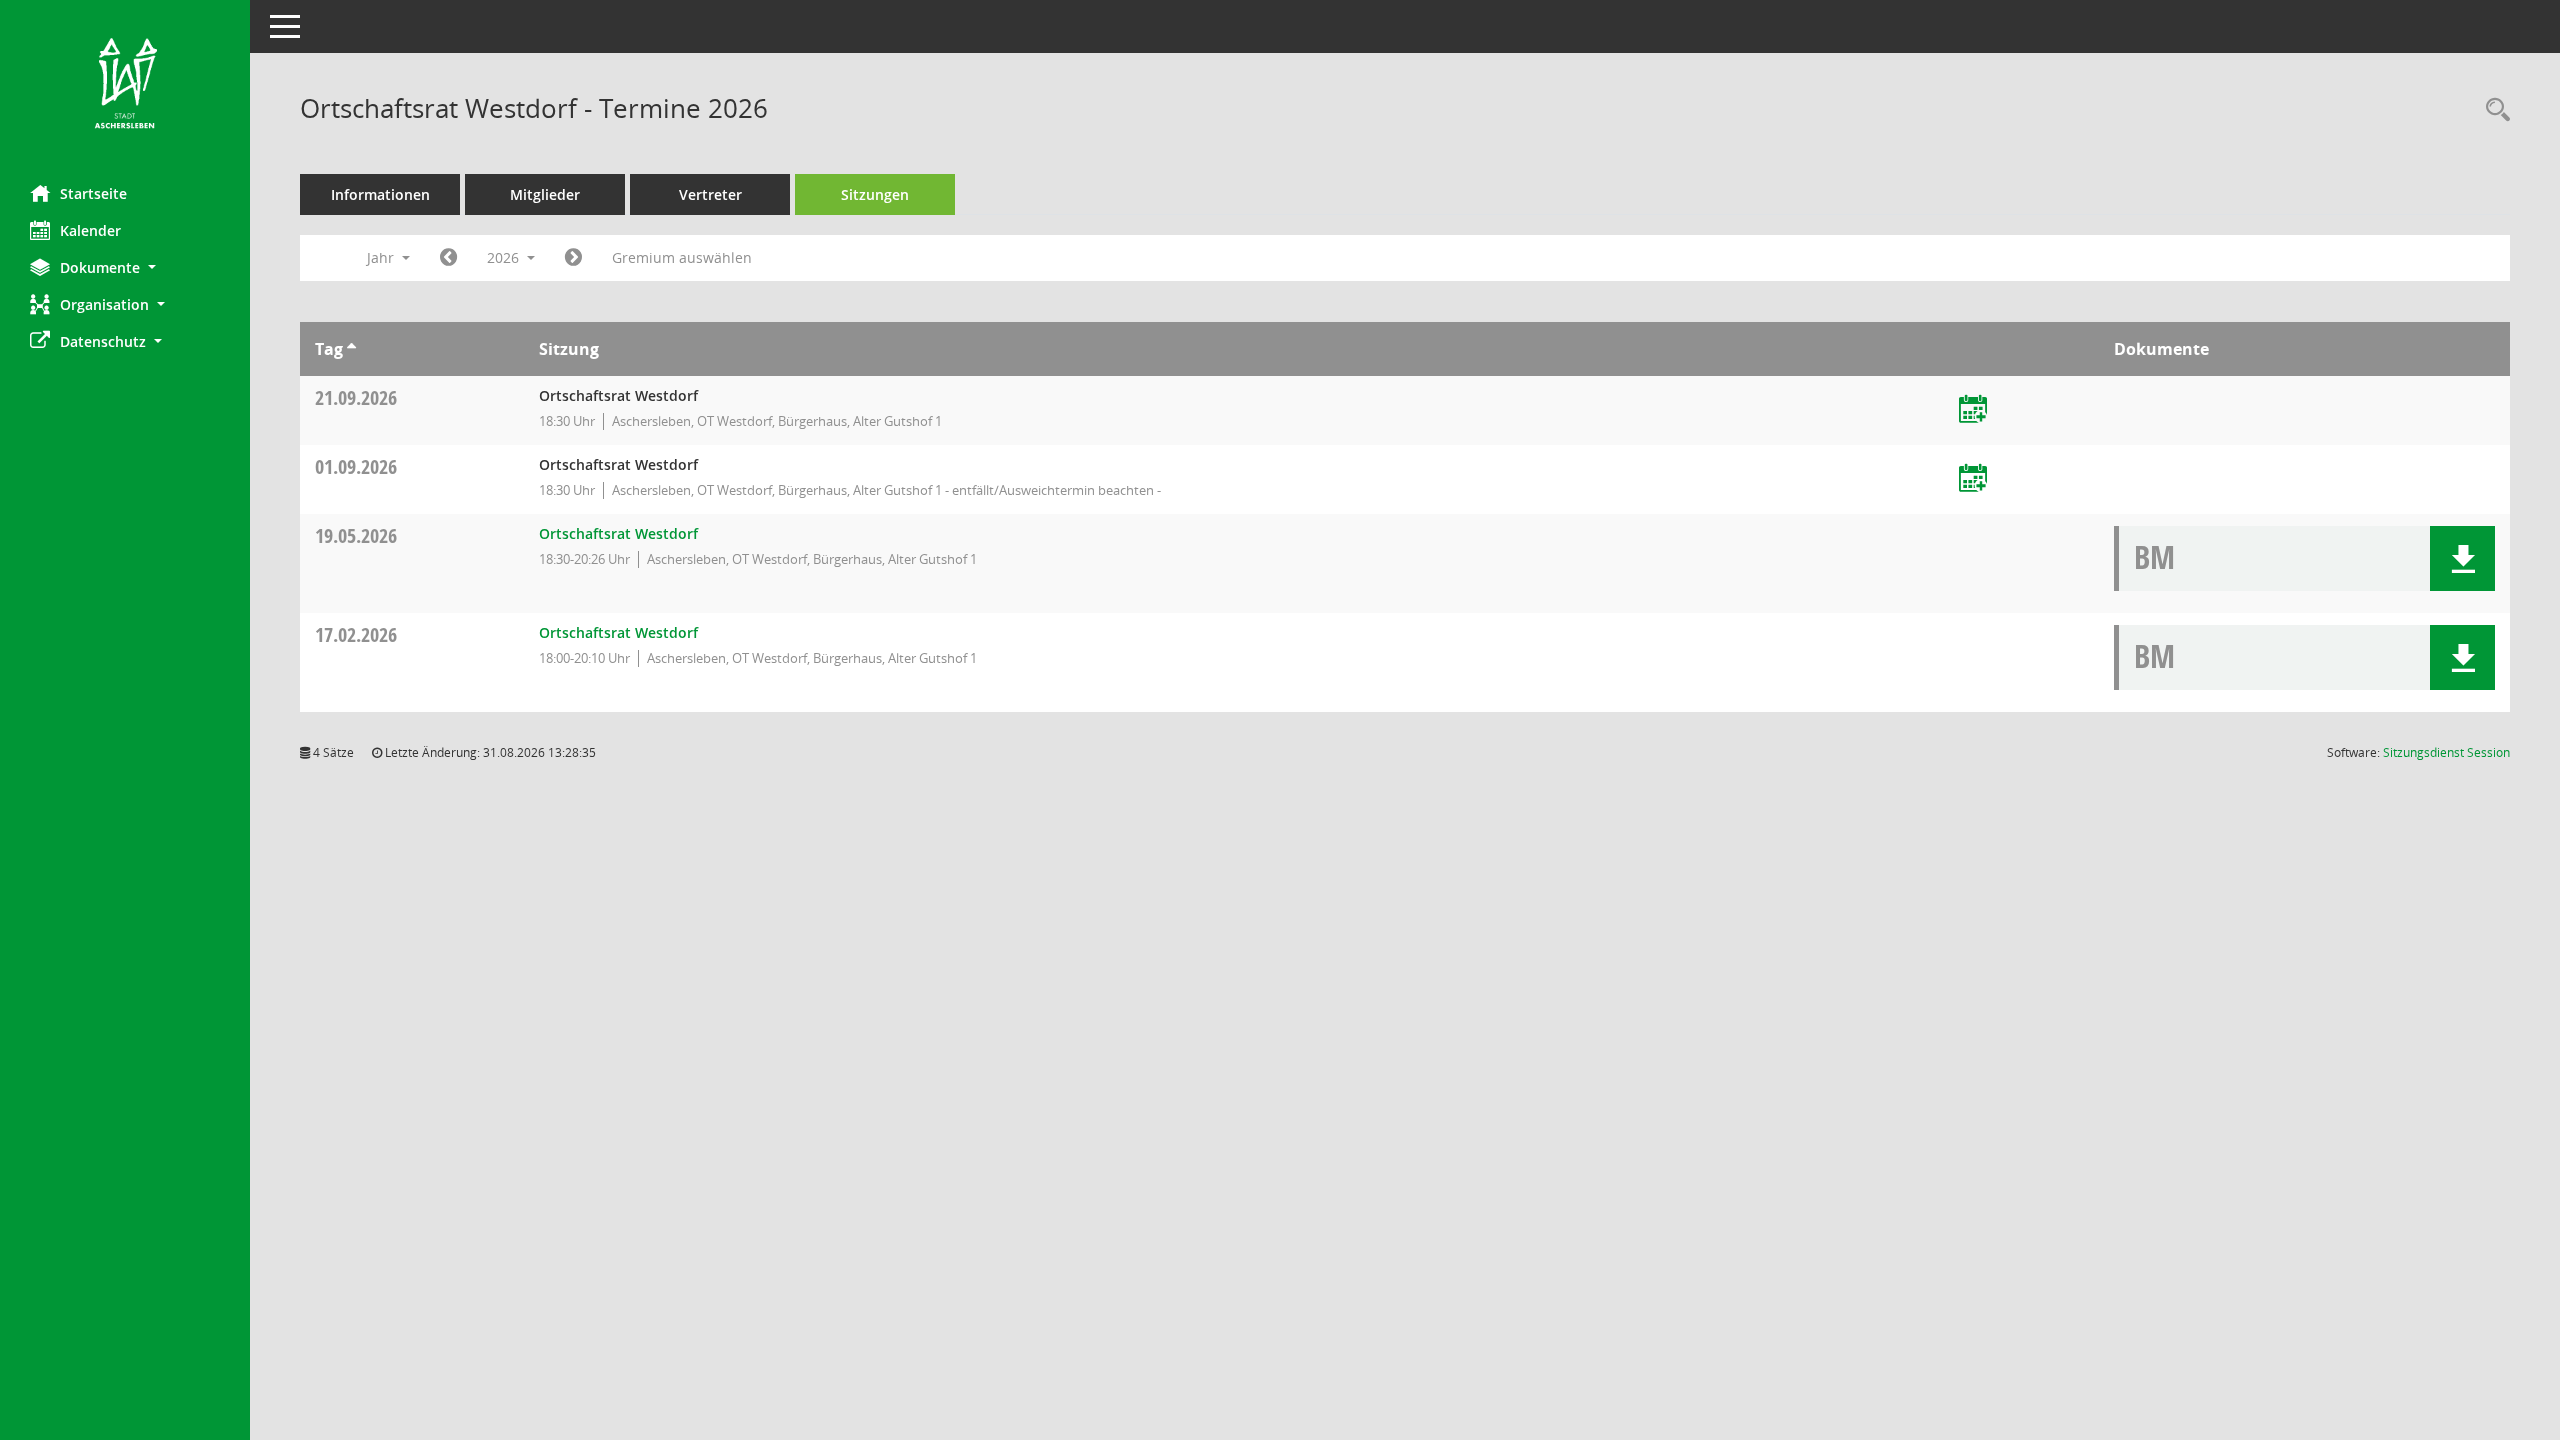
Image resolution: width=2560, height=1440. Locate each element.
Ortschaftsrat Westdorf (618, 533)
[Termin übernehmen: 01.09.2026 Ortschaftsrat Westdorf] (1973, 479)
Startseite (93, 193)
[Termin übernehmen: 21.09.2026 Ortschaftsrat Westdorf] (1973, 410)
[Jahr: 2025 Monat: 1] (448, 258)
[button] (125, 267)
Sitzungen (875, 194)
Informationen (380, 194)
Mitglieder (545, 194)
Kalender (90, 230)
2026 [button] (505, 257)
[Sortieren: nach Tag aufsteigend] (351, 349)
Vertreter (710, 194)
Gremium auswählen (682, 257)
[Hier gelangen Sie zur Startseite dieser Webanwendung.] (125, 85)
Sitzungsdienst (2446, 752)
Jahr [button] (382, 257)
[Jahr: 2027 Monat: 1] (573, 258)
